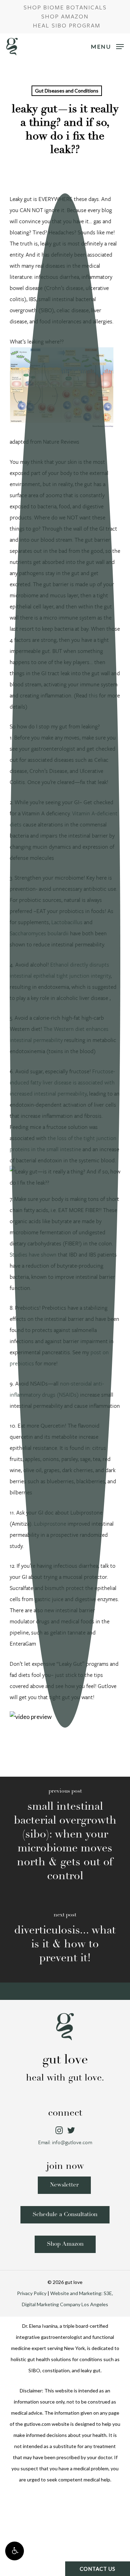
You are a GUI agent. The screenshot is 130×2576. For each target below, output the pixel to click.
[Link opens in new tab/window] (59, 2131)
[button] (15, 2551)
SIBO (34, 2370)
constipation (56, 2370)
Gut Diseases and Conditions (67, 91)
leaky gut (91, 2370)
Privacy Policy (32, 2293)
